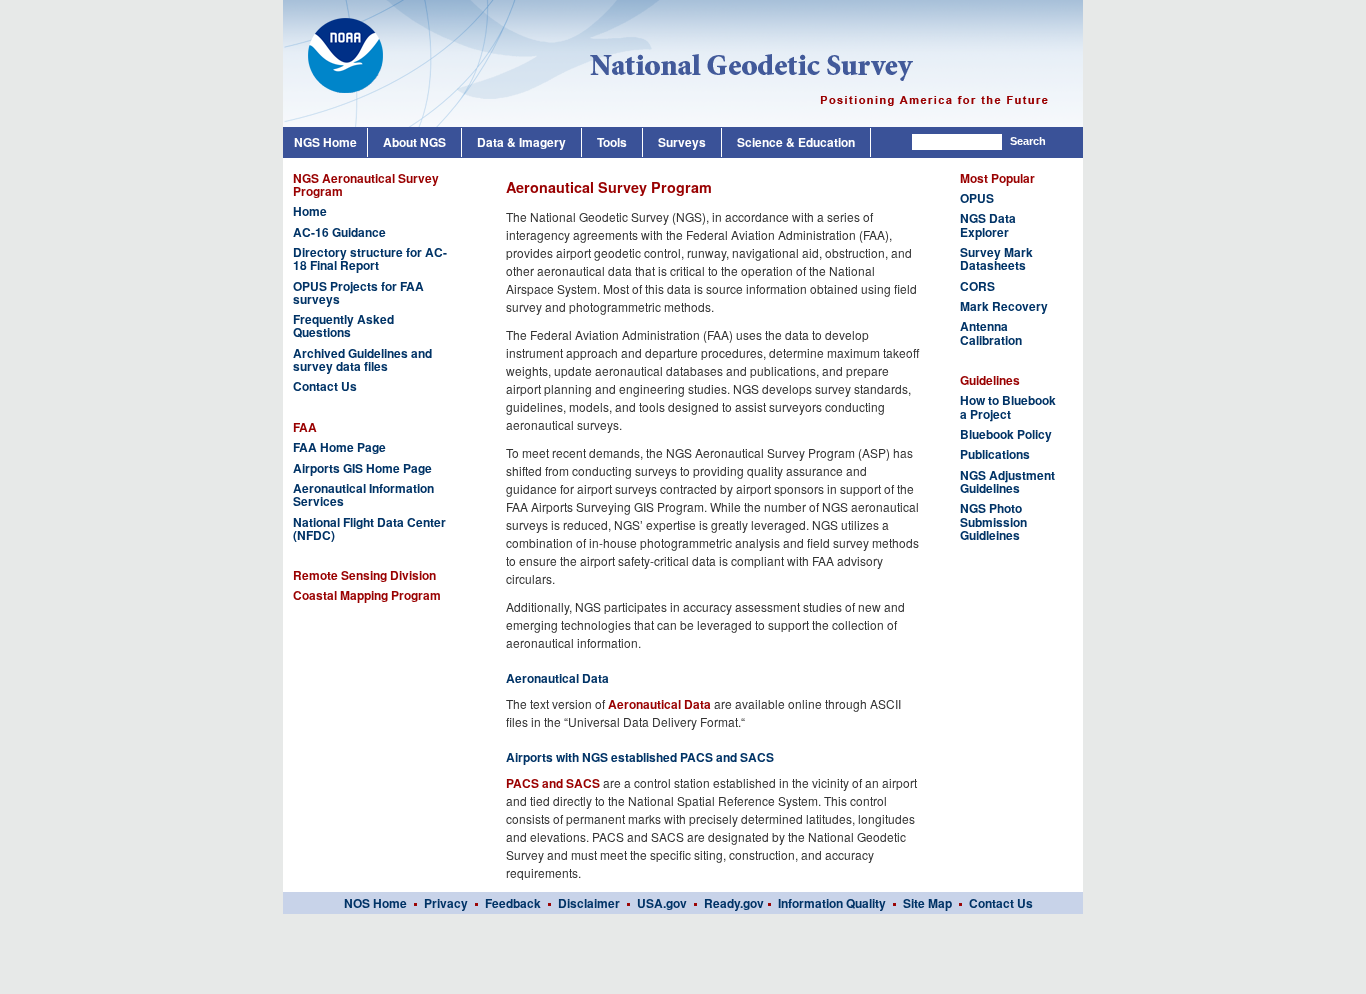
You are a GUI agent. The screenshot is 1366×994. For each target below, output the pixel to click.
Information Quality (832, 903)
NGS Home (325, 142)
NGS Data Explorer (988, 225)
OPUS (977, 198)
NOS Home (375, 903)
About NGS (414, 142)
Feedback (513, 903)
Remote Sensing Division (364, 575)
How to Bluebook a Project (1008, 407)
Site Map (927, 903)
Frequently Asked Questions (343, 326)
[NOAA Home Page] (335, 40)
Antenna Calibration (991, 333)
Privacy (447, 903)
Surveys (682, 142)
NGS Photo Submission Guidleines (993, 522)
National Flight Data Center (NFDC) (369, 529)
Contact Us (325, 386)
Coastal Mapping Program (367, 595)
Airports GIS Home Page (362, 468)
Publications (995, 454)
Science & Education (796, 142)
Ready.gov (734, 903)
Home (310, 211)
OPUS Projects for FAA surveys (358, 293)
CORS (977, 286)
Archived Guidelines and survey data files (362, 360)
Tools (612, 142)
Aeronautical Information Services (363, 495)
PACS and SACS (553, 783)
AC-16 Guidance (339, 232)
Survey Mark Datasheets (996, 259)
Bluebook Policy (1006, 434)
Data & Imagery (521, 142)
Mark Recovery (1004, 306)
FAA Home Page (339, 447)
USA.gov (662, 903)
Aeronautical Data (659, 704)
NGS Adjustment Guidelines (1007, 482)
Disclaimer (589, 903)
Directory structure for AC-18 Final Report (370, 259)
